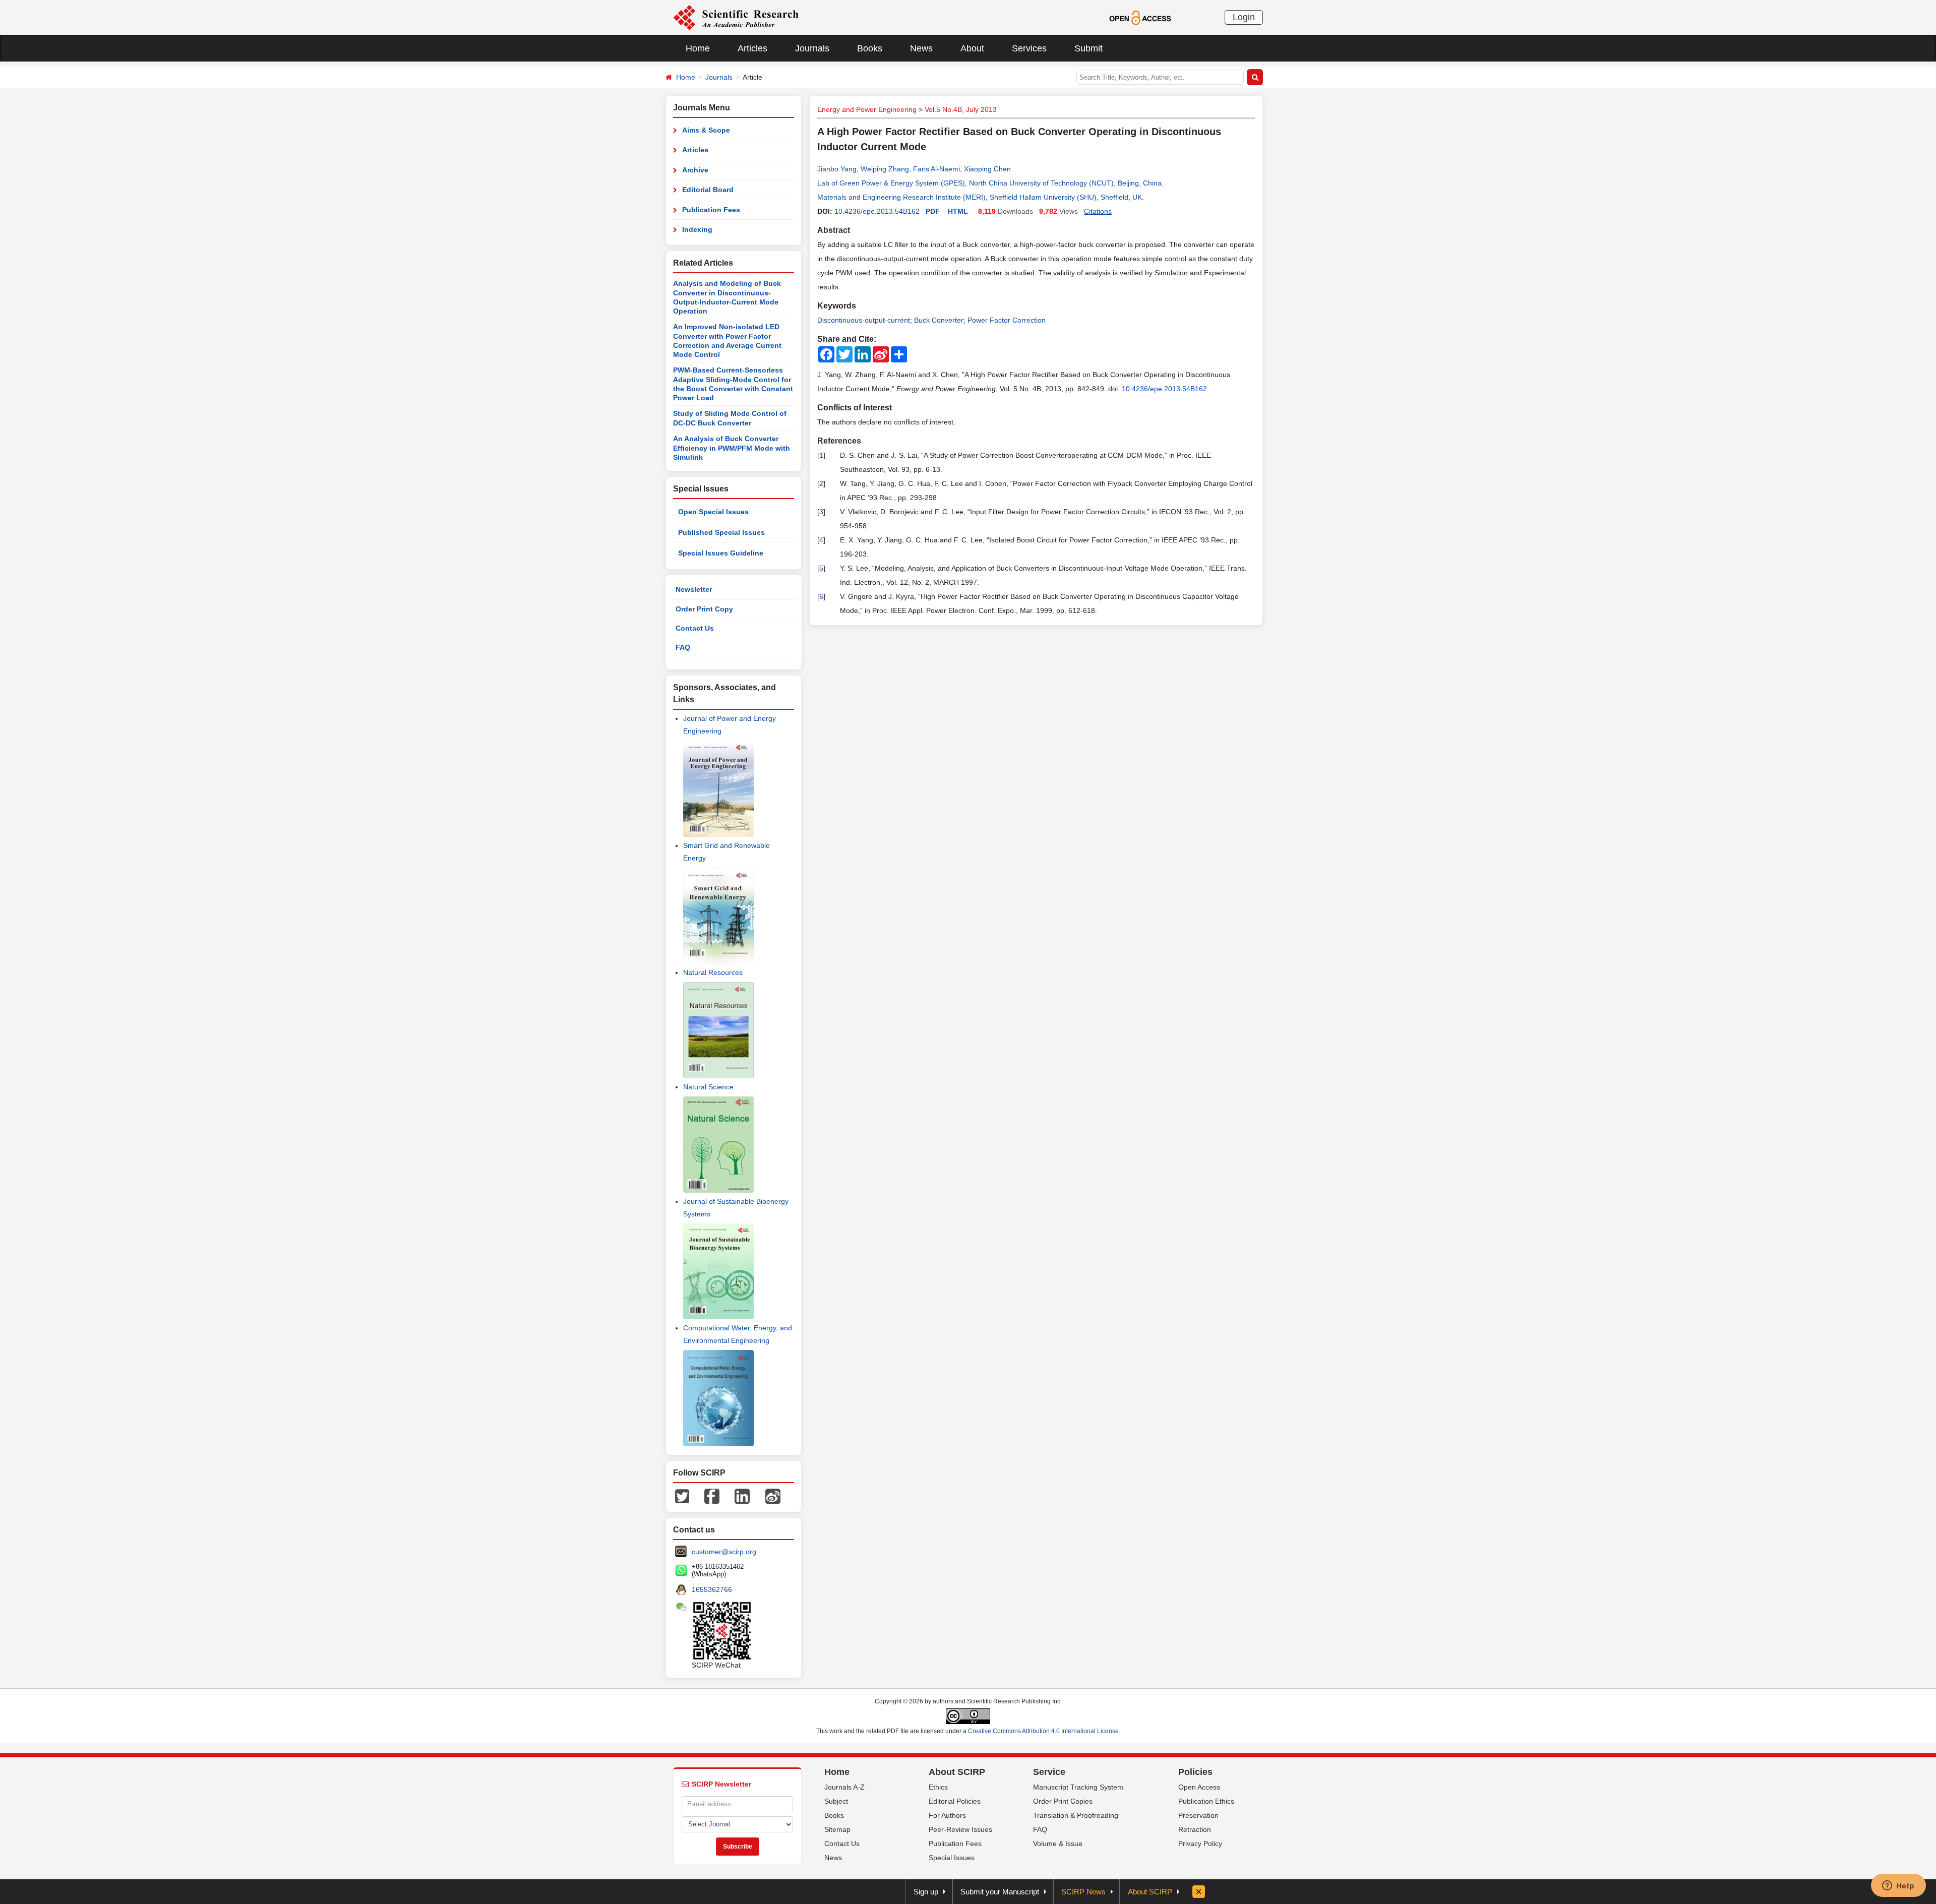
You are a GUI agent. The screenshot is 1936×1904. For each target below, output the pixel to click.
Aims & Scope (706, 130)
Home (698, 48)
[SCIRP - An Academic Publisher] (736, 17)
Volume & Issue (1058, 1844)
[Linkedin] (742, 1496)
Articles (752, 48)
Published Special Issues (721, 532)
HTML (958, 211)
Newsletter (694, 589)
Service (1049, 1772)
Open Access (1199, 1787)
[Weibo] (773, 1496)
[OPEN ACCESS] (1140, 17)
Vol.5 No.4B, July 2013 (961, 109)
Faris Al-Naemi (936, 169)
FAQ (683, 647)
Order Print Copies (1063, 1801)
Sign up (926, 1892)
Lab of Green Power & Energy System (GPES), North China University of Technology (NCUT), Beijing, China (989, 183)
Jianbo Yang (837, 169)
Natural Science (708, 1087)
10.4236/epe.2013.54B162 (877, 211)
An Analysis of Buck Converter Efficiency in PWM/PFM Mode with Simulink (732, 448)
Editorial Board (708, 190)
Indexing (697, 229)
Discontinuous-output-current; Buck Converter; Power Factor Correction (931, 320)
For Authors (947, 1815)
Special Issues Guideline (721, 553)
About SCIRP (957, 1772)
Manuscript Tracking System (1078, 1787)
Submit (1088, 48)
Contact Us (695, 628)
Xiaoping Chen (987, 169)
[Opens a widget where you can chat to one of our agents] (1898, 1886)
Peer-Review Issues (960, 1829)
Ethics (938, 1787)
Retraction (1195, 1829)
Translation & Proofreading (1076, 1815)
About (972, 48)
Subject (836, 1801)
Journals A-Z (844, 1787)
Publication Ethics (1206, 1801)
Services (1029, 48)
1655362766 (712, 1589)
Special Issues (952, 1858)
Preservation (1198, 1815)
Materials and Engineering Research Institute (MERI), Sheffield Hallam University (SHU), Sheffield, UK (980, 197)
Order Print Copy (704, 609)
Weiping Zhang (885, 169)
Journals (812, 48)
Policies (1195, 1772)
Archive (695, 170)
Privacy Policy (1200, 1844)
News (921, 48)
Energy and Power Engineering (867, 109)
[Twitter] (682, 1496)
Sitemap (837, 1829)
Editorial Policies (955, 1801)
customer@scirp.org (724, 1552)
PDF (933, 211)
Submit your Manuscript (1000, 1892)
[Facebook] (712, 1496)
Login (1244, 17)
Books (870, 48)
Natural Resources (713, 972)
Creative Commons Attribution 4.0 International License (1043, 1731)
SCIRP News (1083, 1892)
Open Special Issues (713, 512)
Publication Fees (711, 210)
